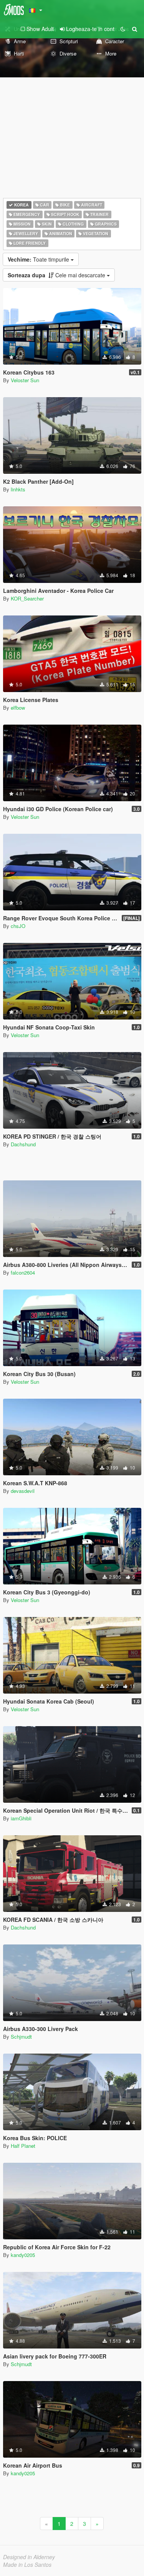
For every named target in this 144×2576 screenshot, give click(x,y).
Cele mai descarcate (57, 275)
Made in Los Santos (27, 2565)
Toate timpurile (39, 259)
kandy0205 (23, 2255)
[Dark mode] (123, 29)
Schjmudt (21, 2037)
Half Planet (23, 2146)
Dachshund (23, 1144)
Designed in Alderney (29, 2557)
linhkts (18, 489)
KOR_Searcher (27, 598)
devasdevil (23, 1491)
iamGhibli (21, 1818)
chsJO (18, 926)
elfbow (18, 708)
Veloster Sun (25, 380)
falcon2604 (23, 1272)
